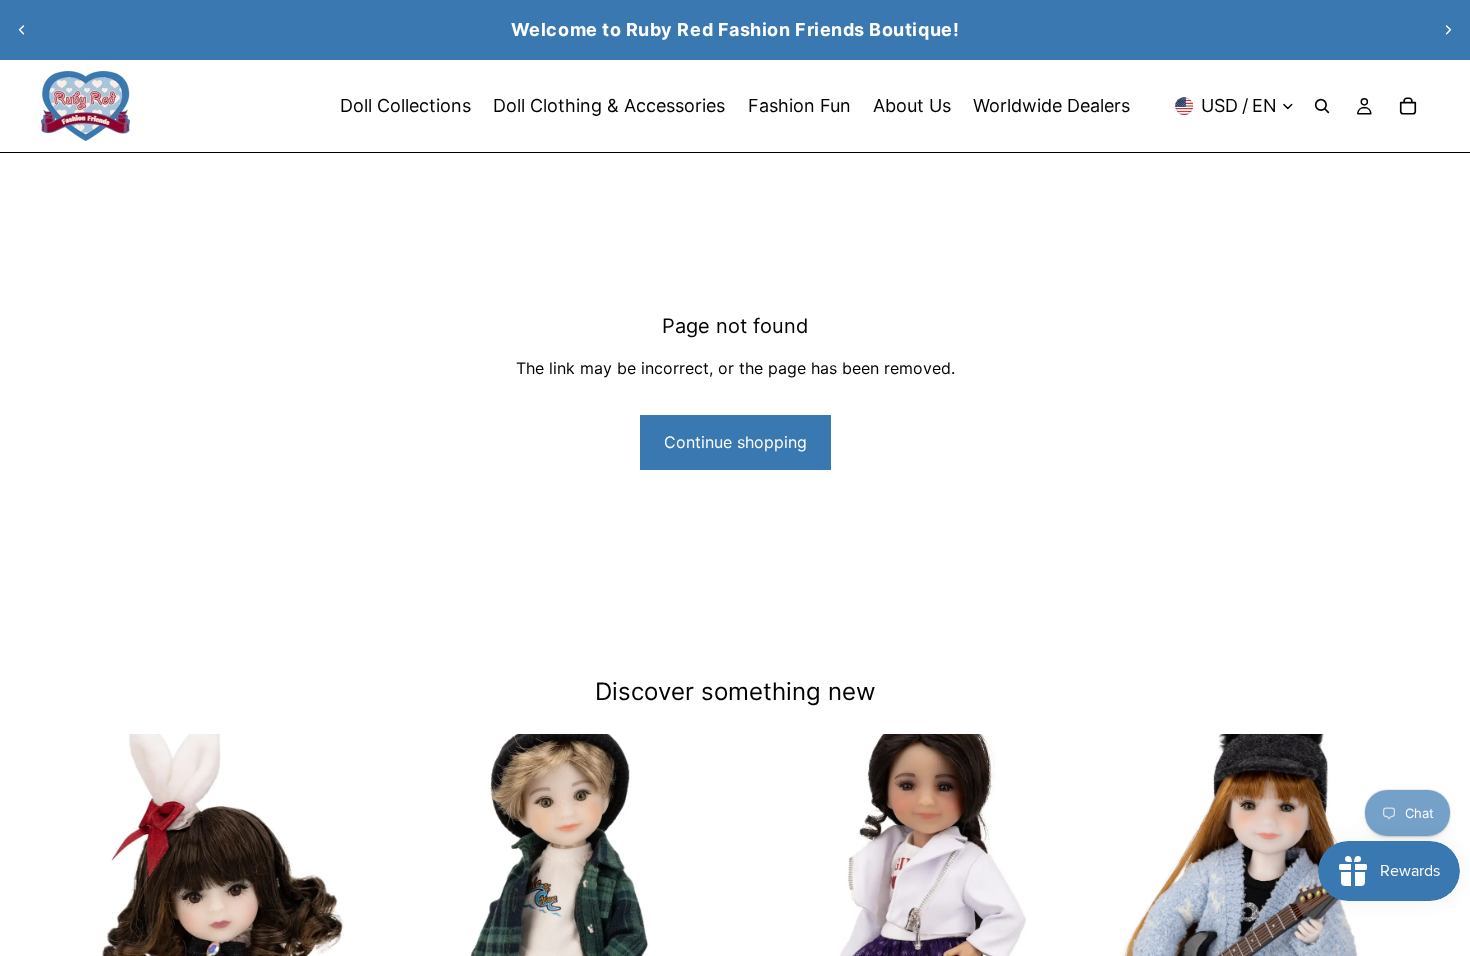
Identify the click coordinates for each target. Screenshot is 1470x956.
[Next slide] (1448, 30)
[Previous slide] (22, 30)
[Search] (1322, 106)
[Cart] (1408, 106)
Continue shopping (735, 442)
